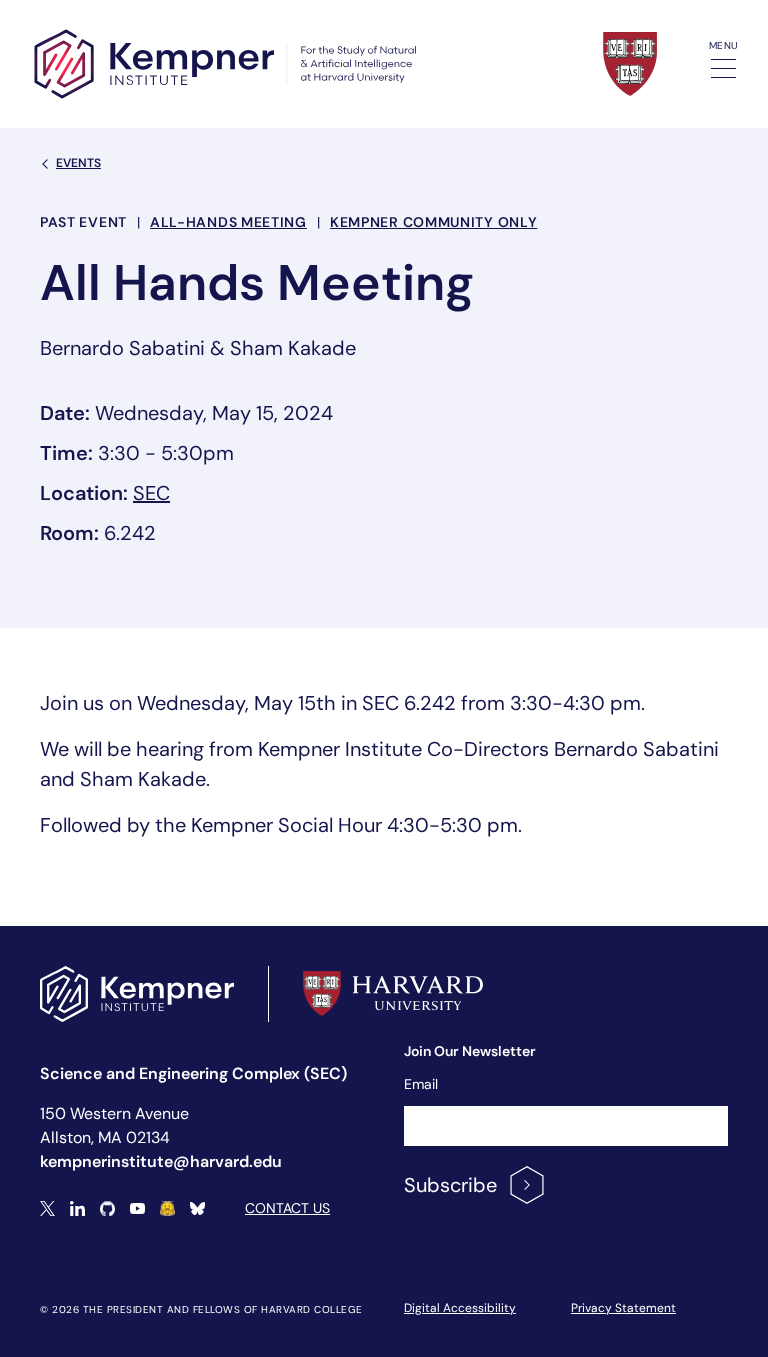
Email (421, 1084)
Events (78, 163)
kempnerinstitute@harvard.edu (161, 1161)
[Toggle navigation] (723, 68)
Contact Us (287, 1208)
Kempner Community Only (433, 222)
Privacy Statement (623, 1308)
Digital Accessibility (460, 1308)
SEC (151, 493)
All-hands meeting (228, 222)
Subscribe (450, 1185)
